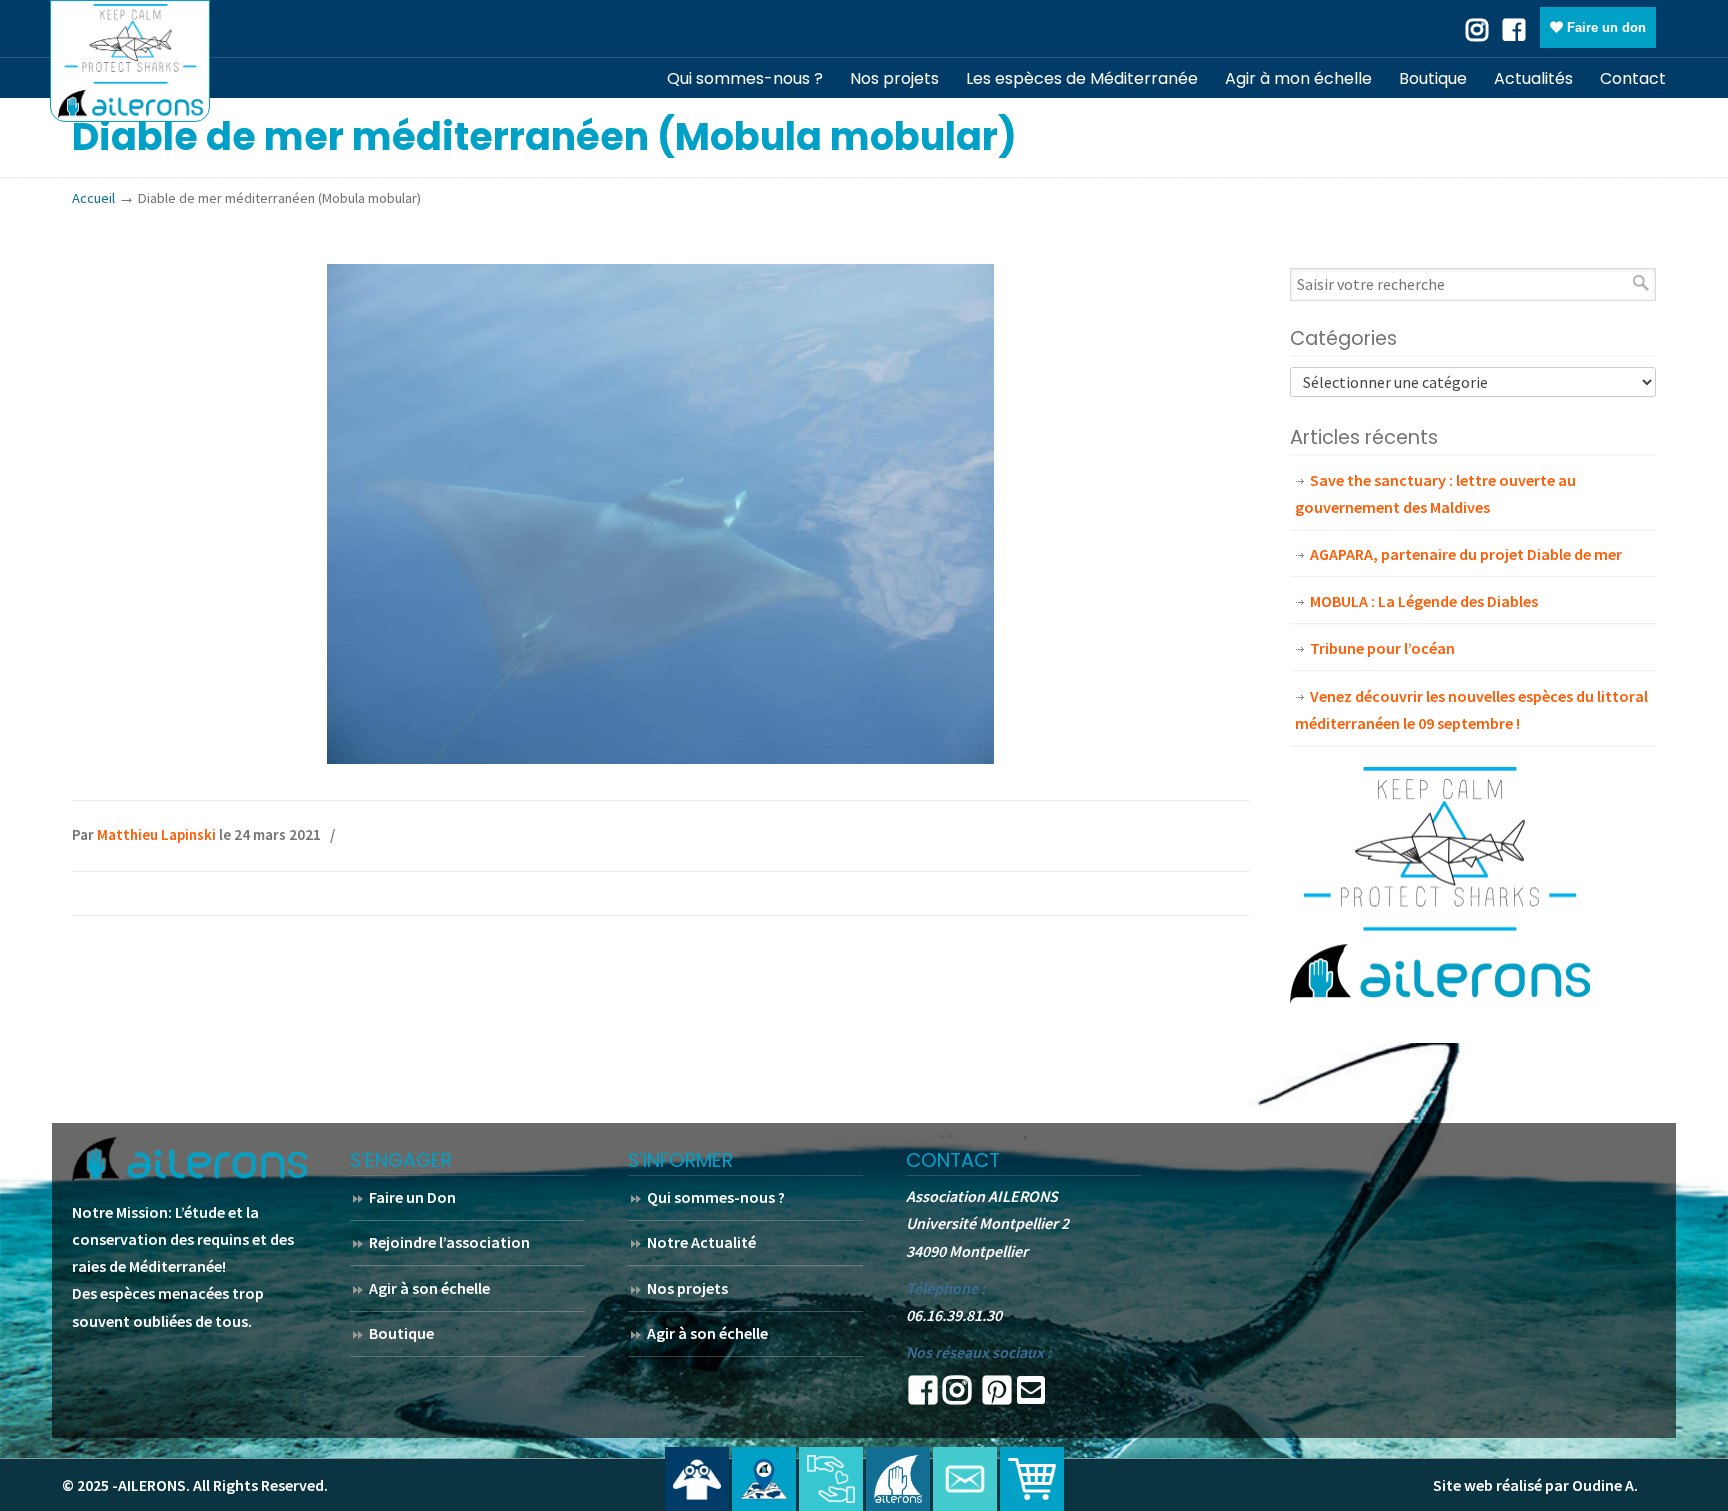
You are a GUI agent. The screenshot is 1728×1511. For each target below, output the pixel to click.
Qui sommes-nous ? (716, 1197)
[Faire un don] (831, 1479)
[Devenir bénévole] (898, 1479)
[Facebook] (1514, 28)
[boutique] (1032, 1479)
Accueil (93, 198)
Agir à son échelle (429, 1288)
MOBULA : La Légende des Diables (1424, 601)
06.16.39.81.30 (954, 1315)
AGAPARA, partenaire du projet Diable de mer (1466, 554)
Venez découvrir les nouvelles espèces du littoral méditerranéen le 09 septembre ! (1471, 709)
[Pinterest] (997, 1396)
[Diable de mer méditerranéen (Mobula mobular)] (660, 758)
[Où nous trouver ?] (697, 1479)
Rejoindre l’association (449, 1242)
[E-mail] (1031, 1396)
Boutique (401, 1333)
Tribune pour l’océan (1382, 648)
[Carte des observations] (764, 1479)
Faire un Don (412, 1197)
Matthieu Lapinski (156, 834)
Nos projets (687, 1288)
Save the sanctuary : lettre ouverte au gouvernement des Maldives (1435, 493)
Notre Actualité (701, 1242)
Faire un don (1604, 27)
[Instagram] (957, 1396)
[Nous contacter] (965, 1479)
